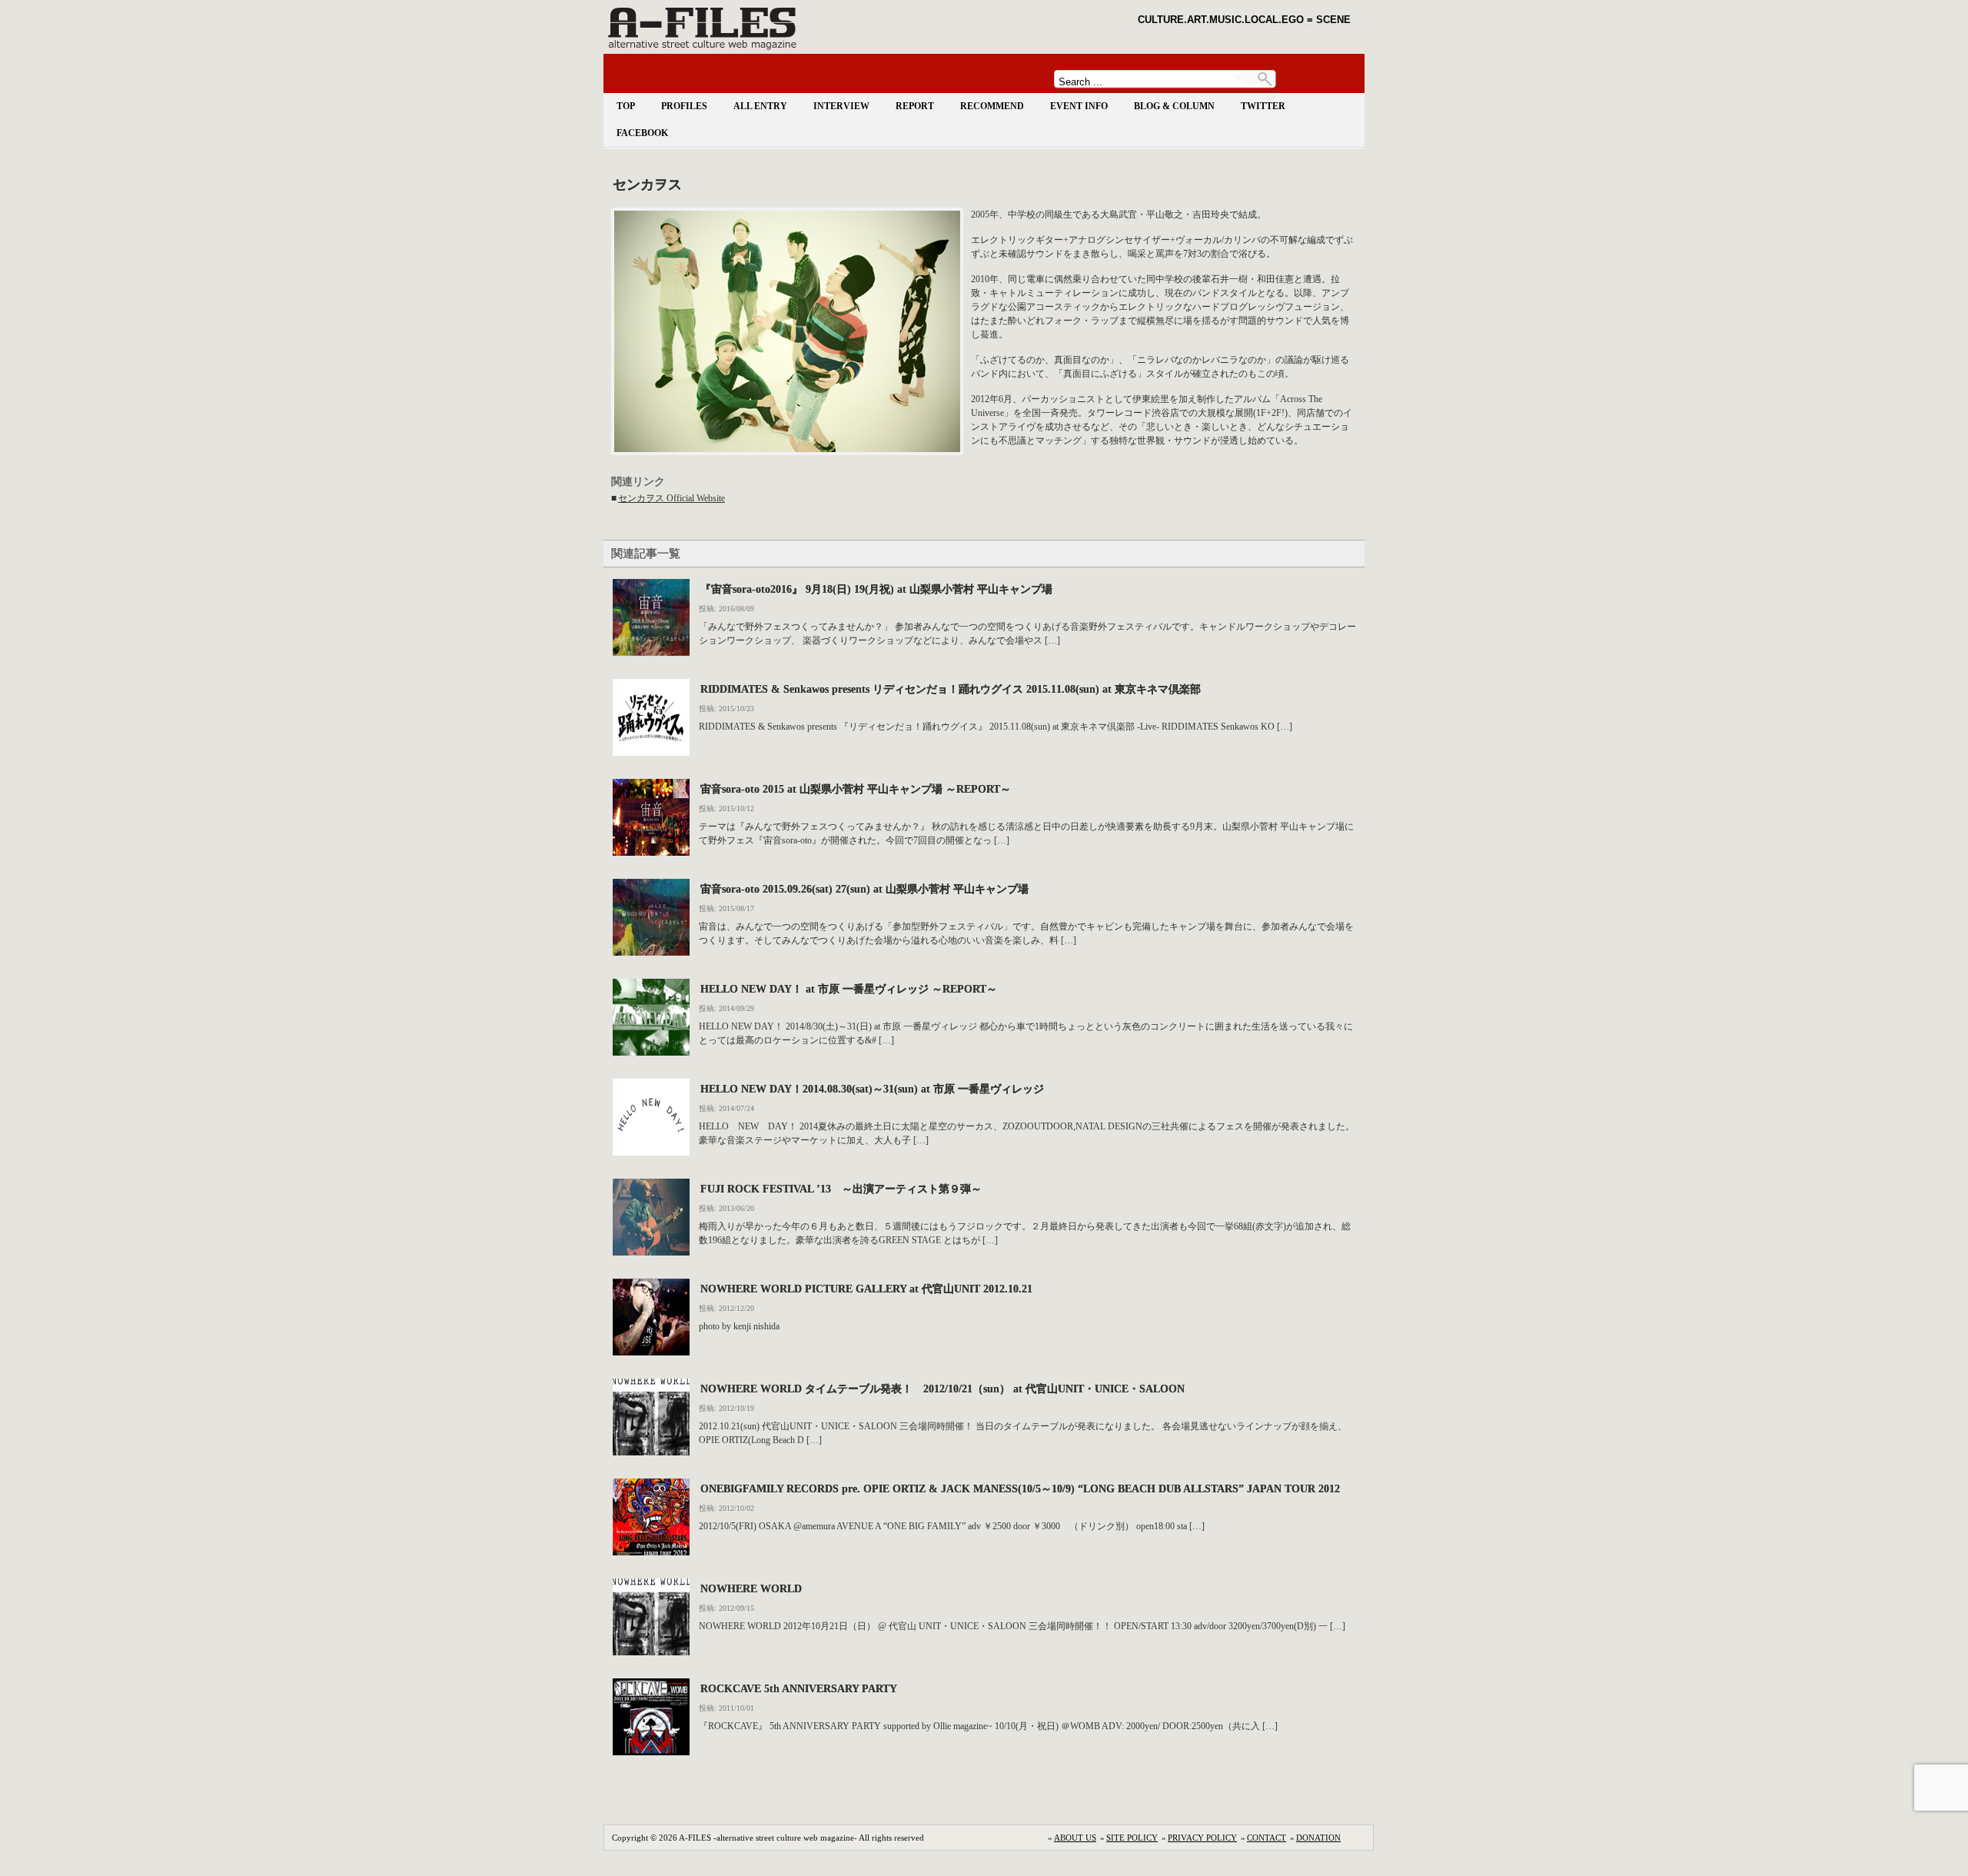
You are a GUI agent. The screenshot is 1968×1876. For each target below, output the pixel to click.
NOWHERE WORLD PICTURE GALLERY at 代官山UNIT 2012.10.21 (866, 1289)
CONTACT (1267, 1838)
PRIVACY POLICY (1202, 1838)
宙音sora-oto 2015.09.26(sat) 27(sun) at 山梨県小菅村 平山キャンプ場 (864, 889)
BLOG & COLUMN (1174, 106)
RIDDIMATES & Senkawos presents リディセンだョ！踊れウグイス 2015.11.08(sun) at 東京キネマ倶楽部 (951, 689)
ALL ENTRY (760, 106)
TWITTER (1263, 106)
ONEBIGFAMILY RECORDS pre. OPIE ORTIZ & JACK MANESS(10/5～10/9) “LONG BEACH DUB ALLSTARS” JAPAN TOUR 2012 (1020, 1488)
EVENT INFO (1079, 106)
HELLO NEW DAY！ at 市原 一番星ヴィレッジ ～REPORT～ (849, 989)
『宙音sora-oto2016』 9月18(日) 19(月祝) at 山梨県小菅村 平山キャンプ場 (876, 589)
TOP (626, 106)
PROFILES (684, 106)
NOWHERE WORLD (751, 1588)
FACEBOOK (642, 133)
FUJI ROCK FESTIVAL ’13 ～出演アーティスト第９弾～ (841, 1189)
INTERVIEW (841, 106)
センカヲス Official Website (672, 498)
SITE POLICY (1132, 1838)
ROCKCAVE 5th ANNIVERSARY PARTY (799, 1688)
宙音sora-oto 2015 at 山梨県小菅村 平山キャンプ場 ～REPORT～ (856, 789)
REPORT (915, 106)
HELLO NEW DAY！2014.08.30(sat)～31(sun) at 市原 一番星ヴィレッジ (872, 1089)
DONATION (1318, 1838)
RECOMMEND (992, 106)
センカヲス (647, 185)
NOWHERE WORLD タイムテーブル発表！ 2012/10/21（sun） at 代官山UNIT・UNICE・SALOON (942, 1389)
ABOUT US (1075, 1838)
